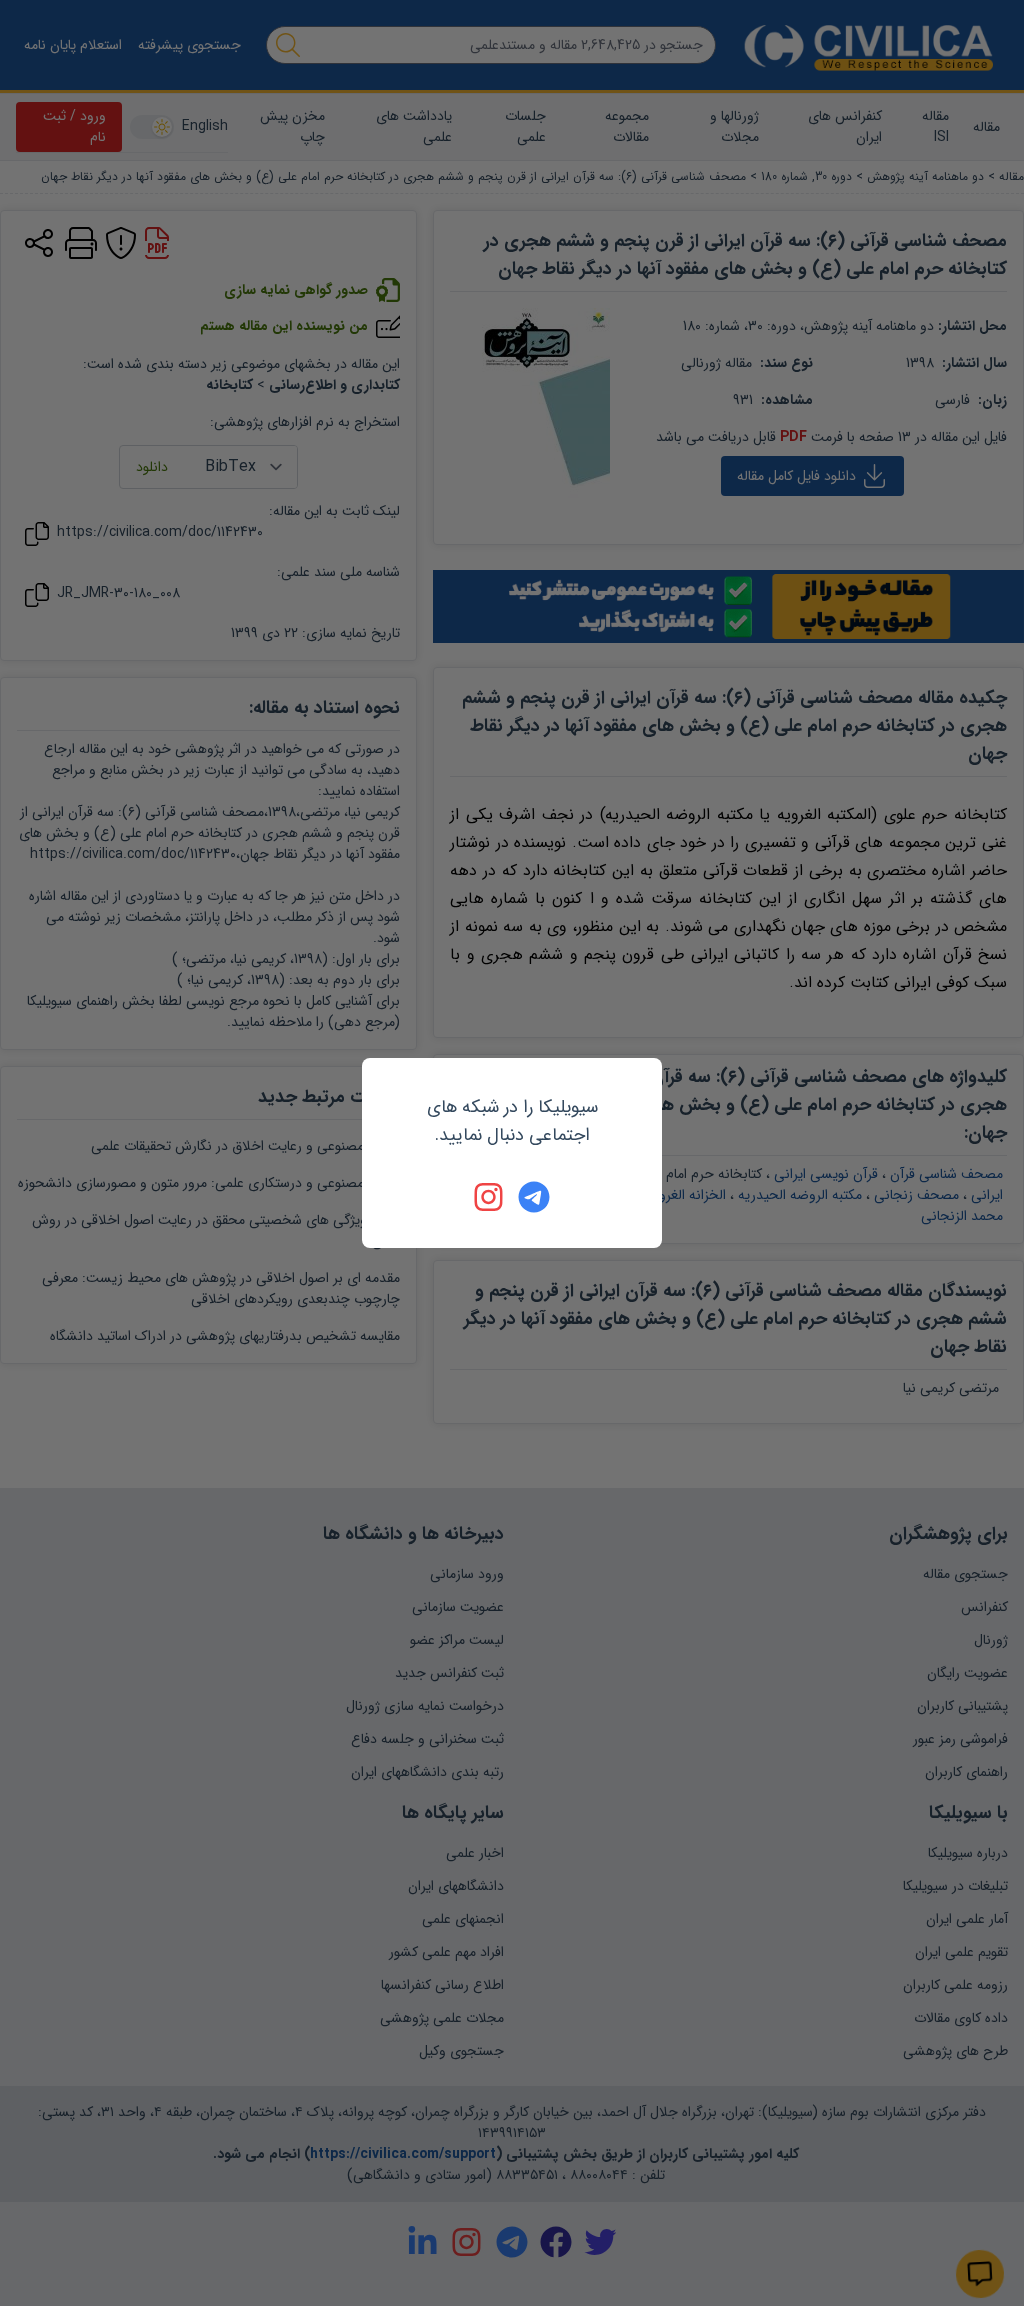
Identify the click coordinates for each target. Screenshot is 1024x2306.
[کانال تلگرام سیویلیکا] (534, 1197)
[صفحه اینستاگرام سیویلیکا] (490, 1197)
